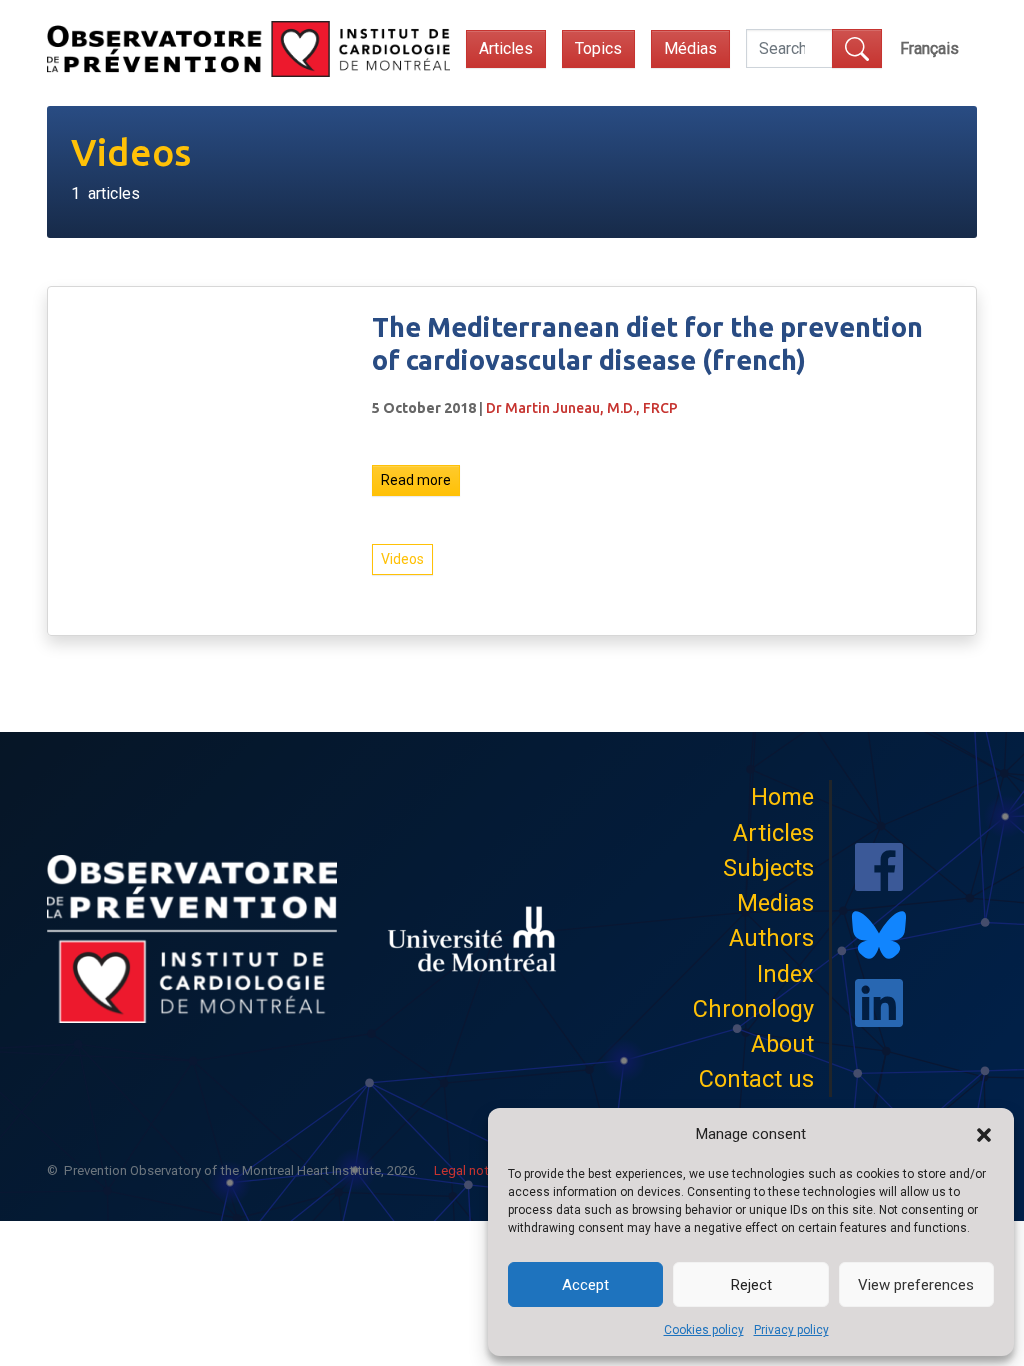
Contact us (756, 1079)
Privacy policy (791, 1330)
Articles (506, 48)
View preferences (916, 1285)
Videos (402, 559)
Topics (598, 48)
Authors (771, 938)
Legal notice (470, 1170)
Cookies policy (704, 1330)
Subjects (768, 868)
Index (785, 974)
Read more (416, 480)
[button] (984, 1134)
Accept (585, 1285)
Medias (775, 903)
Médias (690, 48)
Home (782, 797)
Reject (751, 1285)
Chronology (753, 1009)
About (782, 1044)
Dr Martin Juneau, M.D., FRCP (582, 408)
